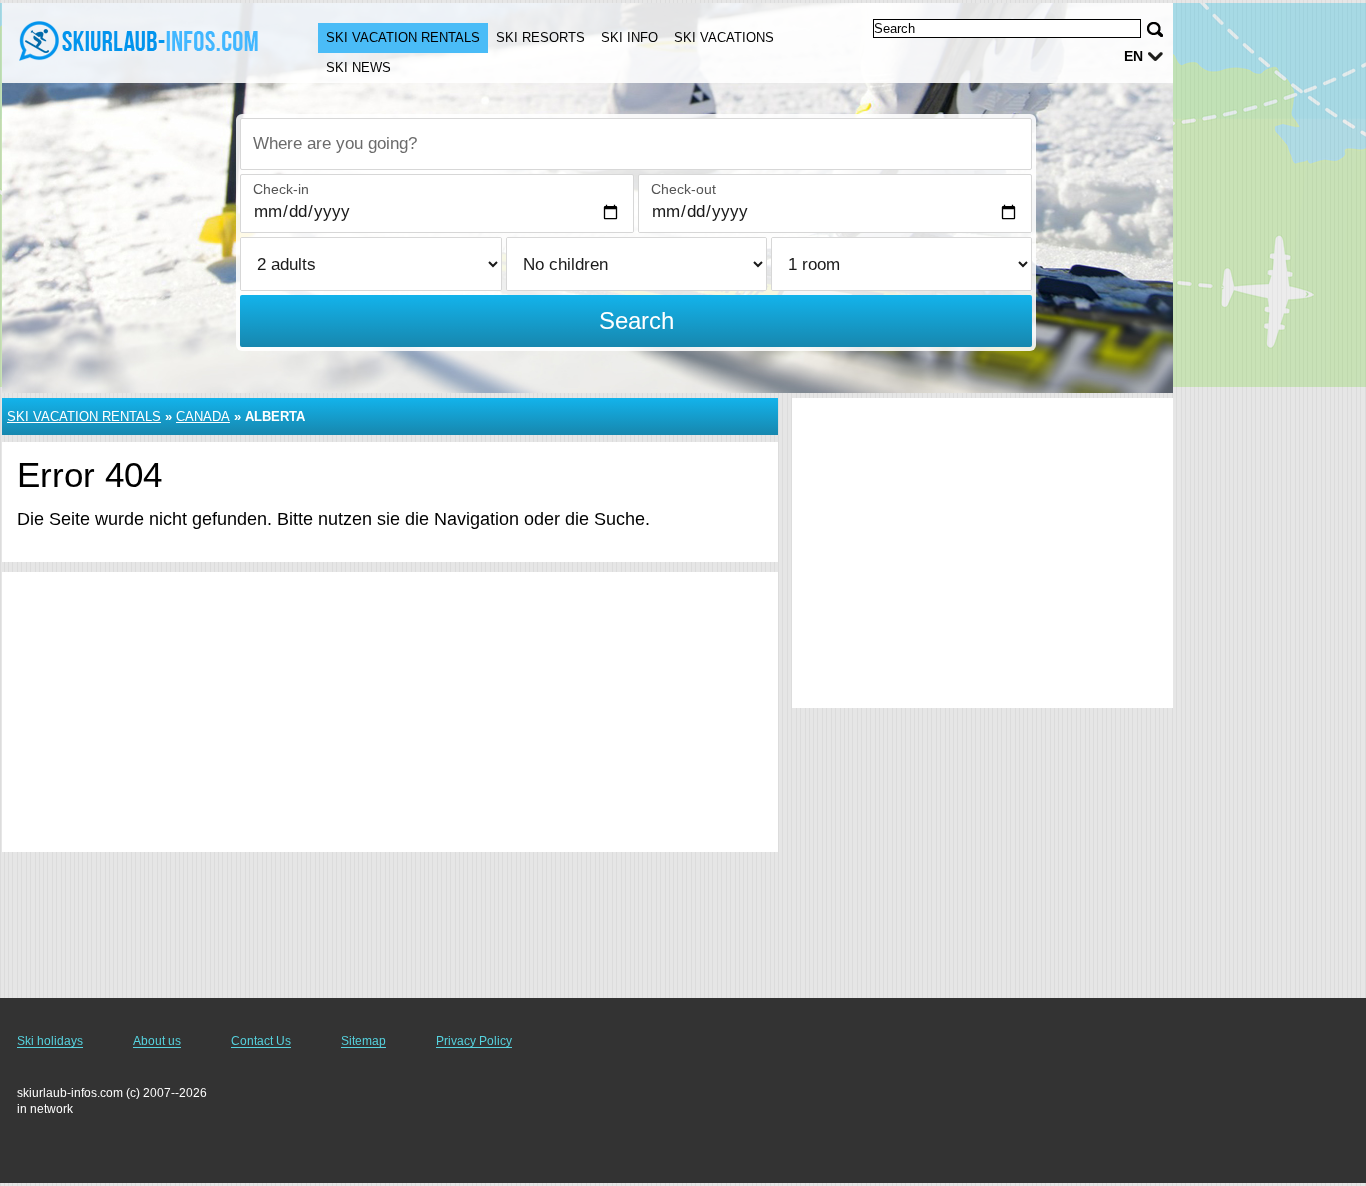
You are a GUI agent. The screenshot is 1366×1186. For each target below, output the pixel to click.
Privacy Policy (474, 1041)
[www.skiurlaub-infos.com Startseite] (140, 41)
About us (157, 1041)
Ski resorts (540, 37)
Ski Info (629, 37)
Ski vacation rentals (403, 37)
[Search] (1155, 29)
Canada (203, 416)
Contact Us (261, 1041)
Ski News (358, 67)
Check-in (281, 189)
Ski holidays (50, 1041)
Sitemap (363, 1041)
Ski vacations (724, 37)
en (1133, 56)
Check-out (683, 189)
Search (636, 320)
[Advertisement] (390, 712)
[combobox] (636, 144)
